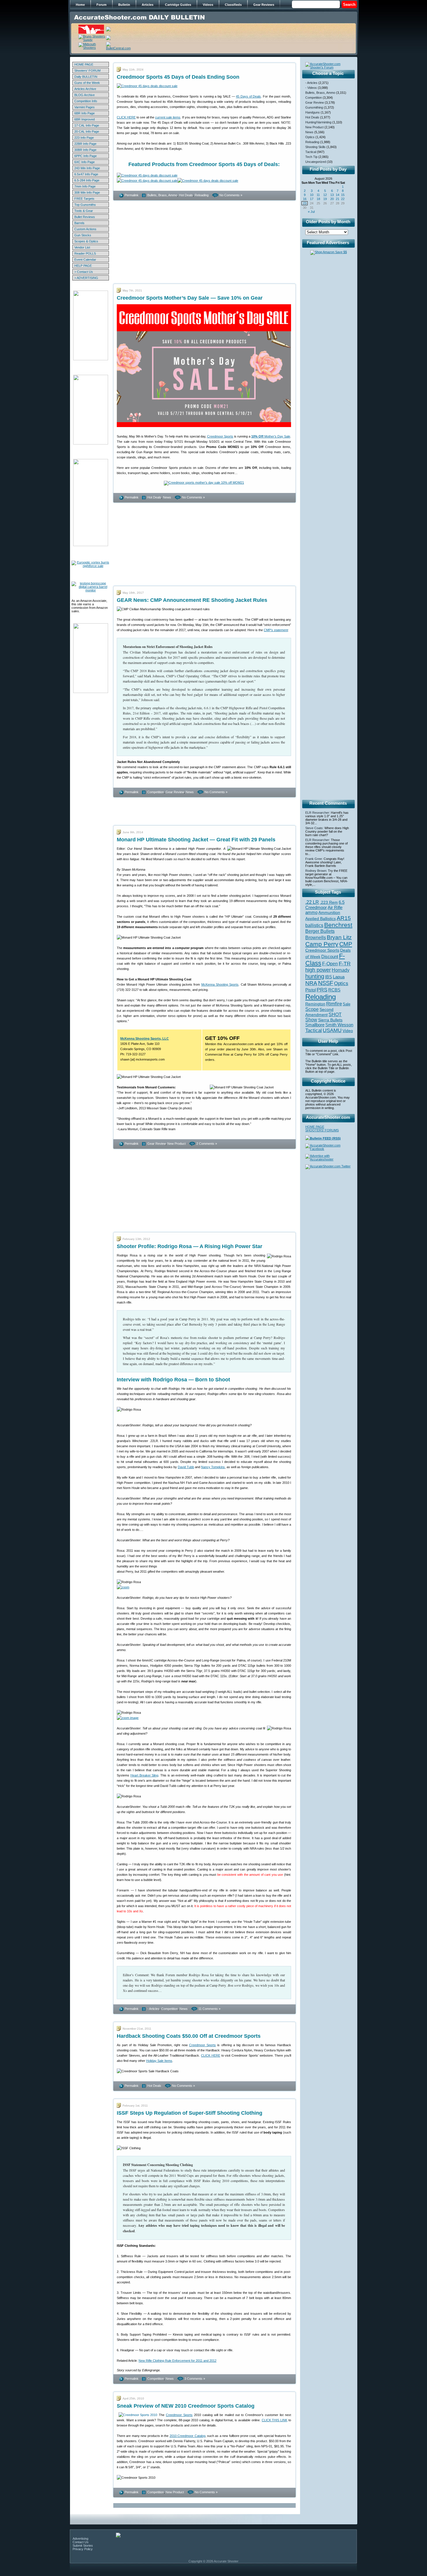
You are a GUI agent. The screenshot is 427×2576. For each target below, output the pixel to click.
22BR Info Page (85, 144)
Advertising (80, 2539)
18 (318, 199)
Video (348, 1031)
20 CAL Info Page (87, 132)
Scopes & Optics (86, 241)
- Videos (311, 88)
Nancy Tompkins (213, 1467)
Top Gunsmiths (85, 205)
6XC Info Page (85, 162)
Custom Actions (85, 229)
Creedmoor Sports (220, 436)
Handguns (313, 112)
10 (312, 195)
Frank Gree (314, 859)
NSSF (326, 983)
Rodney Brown (316, 871)
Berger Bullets (320, 931)
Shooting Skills (315, 147)
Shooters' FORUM (87, 71)
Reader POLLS (85, 253)
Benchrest (338, 925)
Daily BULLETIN (86, 77)
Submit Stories (83, 2546)
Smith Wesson (339, 1025)
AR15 (344, 918)
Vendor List (82, 247)
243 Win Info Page (87, 168)
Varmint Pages (85, 107)
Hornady (341, 970)
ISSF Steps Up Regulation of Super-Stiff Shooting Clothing (190, 2113)
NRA (311, 983)
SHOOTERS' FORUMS (322, 1130)
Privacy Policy (83, 2549)
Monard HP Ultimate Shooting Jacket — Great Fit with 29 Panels (196, 840)
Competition (156, 792)
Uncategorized (316, 162)
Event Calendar (85, 260)
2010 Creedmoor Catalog (188, 2436)
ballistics (314, 925)
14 (338, 195)
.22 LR (312, 902)
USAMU (332, 1030)
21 (338, 199)
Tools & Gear (84, 211)
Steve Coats (314, 828)
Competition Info (86, 101)
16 (305, 199)
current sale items (168, 117)
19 (325, 199)
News (167, 497)
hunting (315, 976)
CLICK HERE (126, 117)
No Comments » (231, 195)
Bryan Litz (339, 937)
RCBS (334, 990)
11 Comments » (209, 2009)
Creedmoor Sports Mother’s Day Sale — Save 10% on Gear (190, 298)
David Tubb (186, 1467)
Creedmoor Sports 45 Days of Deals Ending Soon (178, 77)
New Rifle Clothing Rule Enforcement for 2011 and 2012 (177, 2361)
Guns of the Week (87, 83)
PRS (322, 990)
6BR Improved (85, 119)
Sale (347, 1004)
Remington (315, 1004)
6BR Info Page (85, 113)
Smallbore (315, 1025)
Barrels (79, 223)
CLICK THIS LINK (275, 2420)
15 (343, 195)
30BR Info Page (85, 150)
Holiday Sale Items (159, 2061)
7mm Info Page (85, 186)
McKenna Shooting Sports (220, 984)
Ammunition (329, 912)
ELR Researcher (317, 813)
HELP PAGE (83, 266)
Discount (330, 957)
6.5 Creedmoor (325, 905)
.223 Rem (329, 902)
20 (332, 199)
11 (318, 195)
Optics (310, 137)
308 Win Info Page (87, 192)
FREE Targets (84, 199)
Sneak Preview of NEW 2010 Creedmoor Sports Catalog (186, 2406)
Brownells (316, 937)
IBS (329, 977)
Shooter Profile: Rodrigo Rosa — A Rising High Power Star (190, 1246)
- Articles (153, 2009)
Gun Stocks (83, 235)
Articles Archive (85, 89)
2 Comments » (207, 1144)
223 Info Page (84, 138)
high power (318, 970)
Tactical (311, 152)
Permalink (132, 195)
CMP (346, 944)
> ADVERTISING (86, 278)
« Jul (311, 212)
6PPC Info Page (86, 156)
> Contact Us (84, 272)
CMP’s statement (276, 630)
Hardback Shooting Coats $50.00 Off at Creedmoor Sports (189, 2036)
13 (332, 195)
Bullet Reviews (85, 217)
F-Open (330, 964)
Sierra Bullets (330, 1020)
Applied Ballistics (321, 919)
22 (343, 199)
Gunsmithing (314, 107)
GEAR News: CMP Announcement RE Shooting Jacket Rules (192, 600)
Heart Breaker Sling (145, 1775)
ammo (311, 912)
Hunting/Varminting (318, 122)
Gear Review (175, 792)
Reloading (202, 195)
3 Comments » (195, 2379)
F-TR (345, 964)
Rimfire (334, 1004)
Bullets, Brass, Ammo (162, 195)
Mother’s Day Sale (271, 436)
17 (312, 199)
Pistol (311, 990)
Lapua (339, 977)
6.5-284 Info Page (87, 180)
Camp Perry (322, 944)
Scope (312, 1009)
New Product (176, 1144)
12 (325, 195)
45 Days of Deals (248, 96)
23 (305, 203)
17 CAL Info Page (87, 125)
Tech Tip (311, 157)
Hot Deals (186, 195)
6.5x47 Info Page (86, 174)
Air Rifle (335, 907)
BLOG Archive (85, 95)
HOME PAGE (84, 64)
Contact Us (81, 2542)
